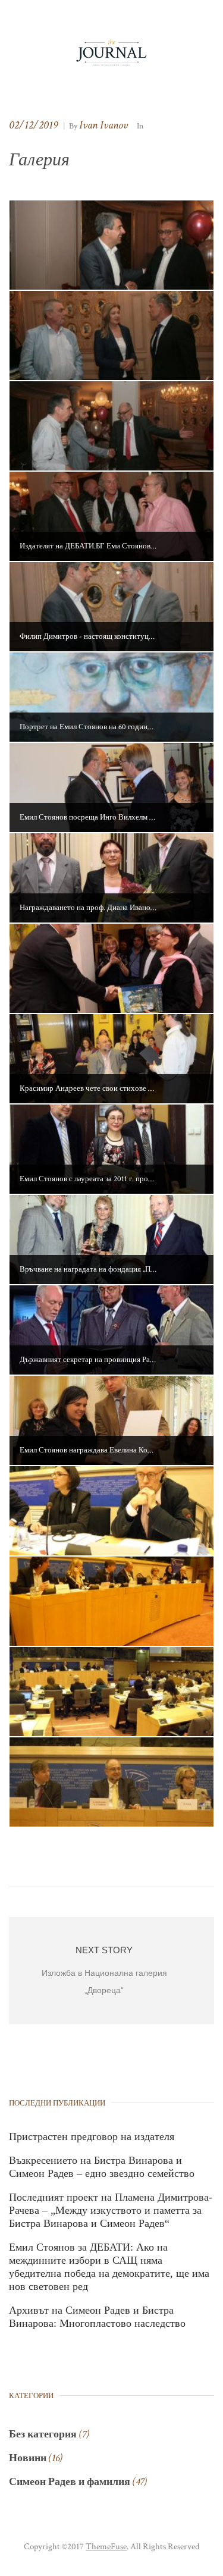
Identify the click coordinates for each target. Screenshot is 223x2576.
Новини (28, 2458)
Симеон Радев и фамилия (70, 2482)
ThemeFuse (106, 2547)
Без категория (43, 2434)
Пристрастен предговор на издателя (92, 2136)
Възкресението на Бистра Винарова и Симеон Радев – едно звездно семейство (102, 2167)
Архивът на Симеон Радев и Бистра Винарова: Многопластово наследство (97, 2317)
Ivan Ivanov (103, 125)
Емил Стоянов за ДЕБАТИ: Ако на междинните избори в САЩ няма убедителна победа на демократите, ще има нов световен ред (109, 2267)
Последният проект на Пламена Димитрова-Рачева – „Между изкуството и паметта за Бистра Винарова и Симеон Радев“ (111, 2210)
